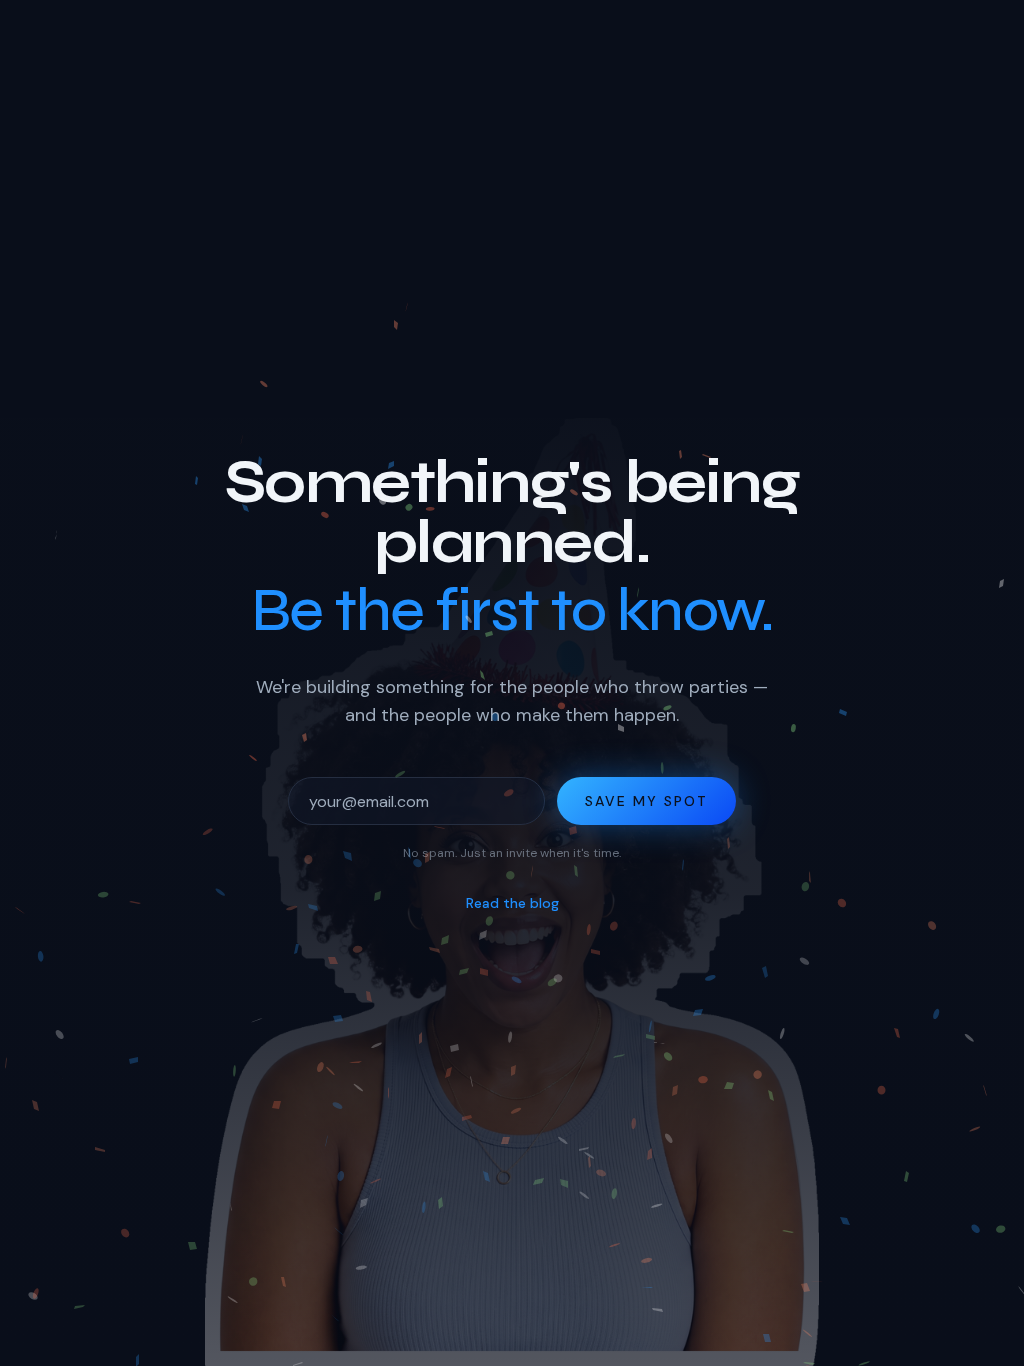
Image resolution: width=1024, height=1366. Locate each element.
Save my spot (646, 801)
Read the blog (512, 903)
